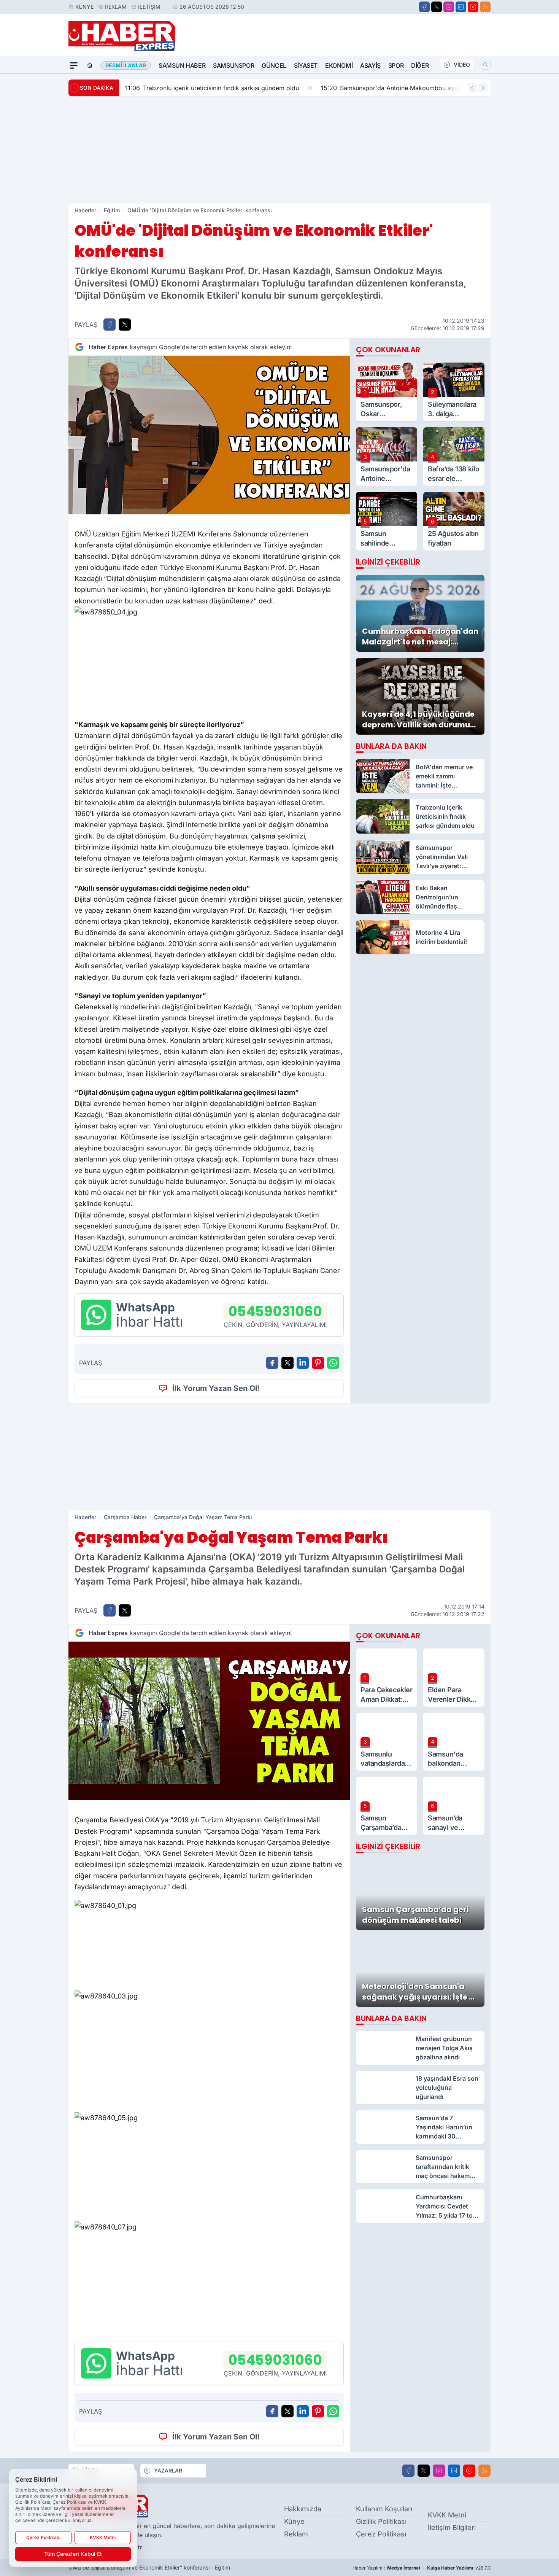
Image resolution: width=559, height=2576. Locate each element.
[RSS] (485, 7)
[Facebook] (424, 7)
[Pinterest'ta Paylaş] (318, 1363)
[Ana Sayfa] (90, 65)
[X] (437, 7)
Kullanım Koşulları (384, 2509)
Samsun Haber (182, 65)
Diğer (420, 65)
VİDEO (462, 64)
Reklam (116, 7)
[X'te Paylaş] (125, 325)
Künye (84, 7)
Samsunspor (233, 65)
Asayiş (370, 65)
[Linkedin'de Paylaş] (303, 1363)
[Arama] (486, 65)
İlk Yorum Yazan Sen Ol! (216, 1388)
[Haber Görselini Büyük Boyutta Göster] (209, 435)
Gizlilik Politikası (381, 2521)
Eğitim (112, 210)
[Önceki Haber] (472, 88)
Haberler (85, 210)
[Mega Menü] (74, 65)
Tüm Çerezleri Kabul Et (73, 2554)
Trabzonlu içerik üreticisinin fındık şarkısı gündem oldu (212, 88)
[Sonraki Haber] (483, 88)
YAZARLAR (168, 2470)
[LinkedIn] (461, 7)
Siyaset (306, 65)
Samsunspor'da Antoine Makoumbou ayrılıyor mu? (403, 88)
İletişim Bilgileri (452, 2527)
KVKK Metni (447, 2515)
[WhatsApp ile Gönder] (333, 1363)
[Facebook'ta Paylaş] (110, 325)
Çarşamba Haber (125, 1517)
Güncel (274, 65)
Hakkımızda (303, 2509)
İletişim (149, 7)
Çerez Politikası (381, 2534)
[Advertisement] (279, 150)
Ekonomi (339, 65)
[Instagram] (449, 7)
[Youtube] (473, 7)
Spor (396, 65)
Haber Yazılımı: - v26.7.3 (422, 2568)
